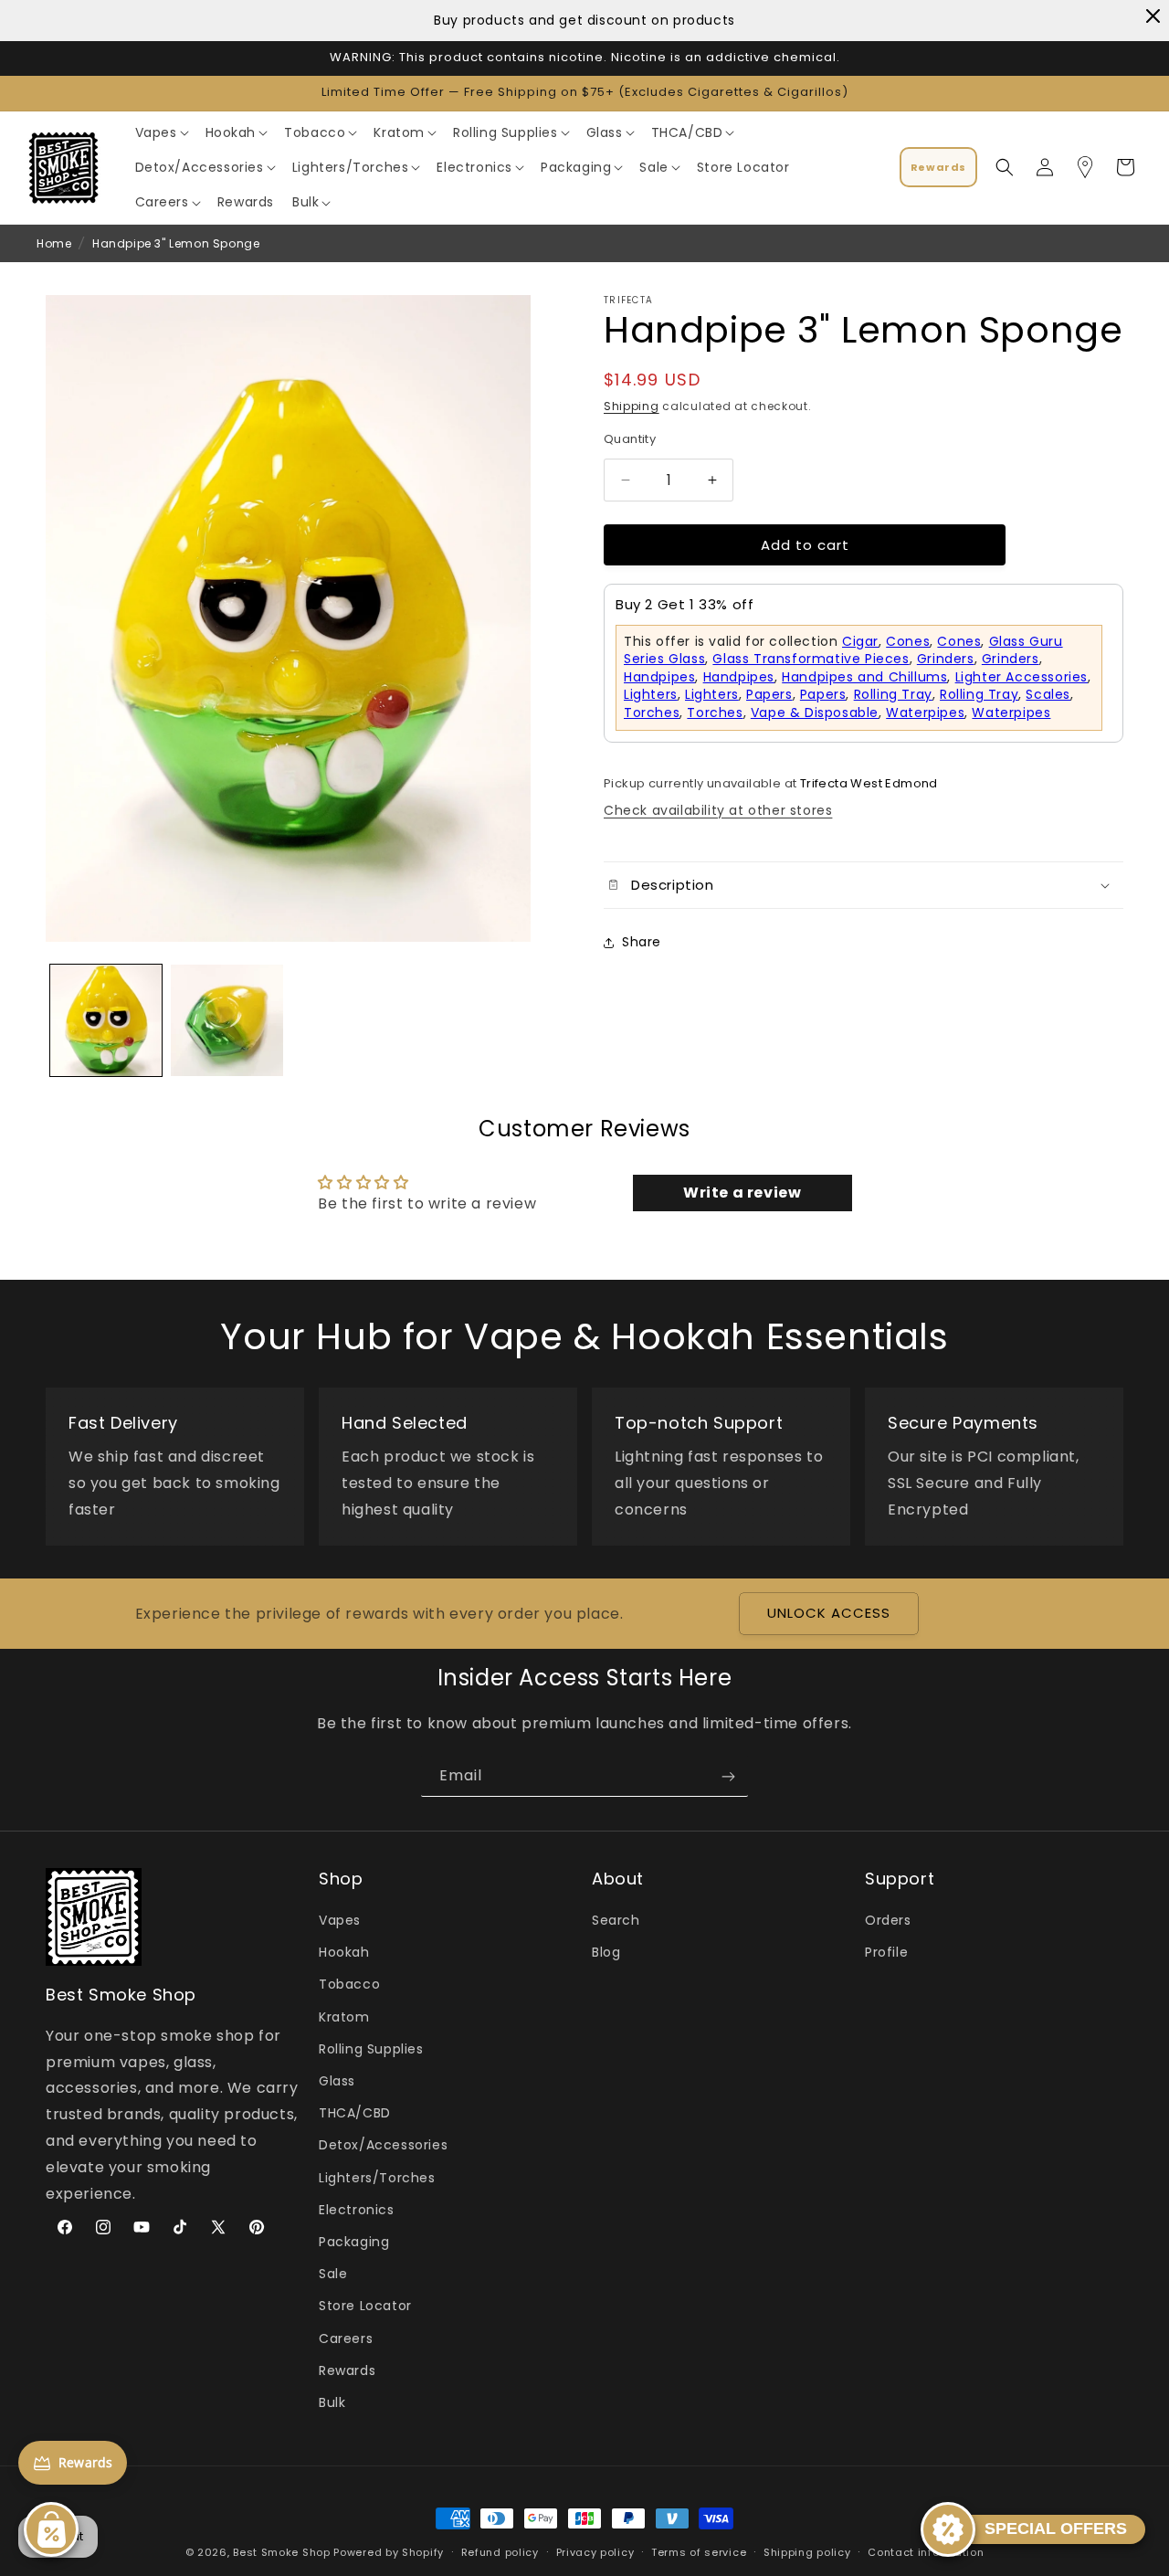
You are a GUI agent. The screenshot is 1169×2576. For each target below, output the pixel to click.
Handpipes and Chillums (864, 677)
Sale (333, 2275)
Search (616, 1921)
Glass (337, 2082)
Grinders (946, 659)
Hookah (344, 1953)
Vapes (340, 1921)
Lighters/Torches (377, 2178)
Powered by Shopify (389, 2552)
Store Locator (365, 2307)
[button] (161, 132)
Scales (1048, 695)
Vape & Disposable (815, 713)
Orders (888, 1921)
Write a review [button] (742, 1193)
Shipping (632, 406)
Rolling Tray (893, 695)
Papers (769, 695)
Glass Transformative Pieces (811, 659)
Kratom (344, 2017)
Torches (652, 713)
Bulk (332, 2403)
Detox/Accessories (383, 2146)
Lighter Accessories (1022, 677)
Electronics (357, 2210)
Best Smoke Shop (282, 2552)
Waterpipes (925, 713)
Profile (886, 1953)
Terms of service (699, 2552)
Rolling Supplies (371, 2050)
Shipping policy (807, 2552)
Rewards (347, 2370)
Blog (606, 1953)
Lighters (651, 695)
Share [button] (642, 942)
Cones (908, 641)
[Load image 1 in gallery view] (106, 1020)
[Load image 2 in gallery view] (226, 1020)
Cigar (860, 641)
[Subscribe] (728, 1776)
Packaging (354, 2243)
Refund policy (500, 2552)
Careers (346, 2338)
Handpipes (659, 677)
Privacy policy (595, 2552)
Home (54, 243)
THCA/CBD (355, 2114)
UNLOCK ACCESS (829, 1614)
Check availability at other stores (718, 810)
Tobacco (349, 1985)
